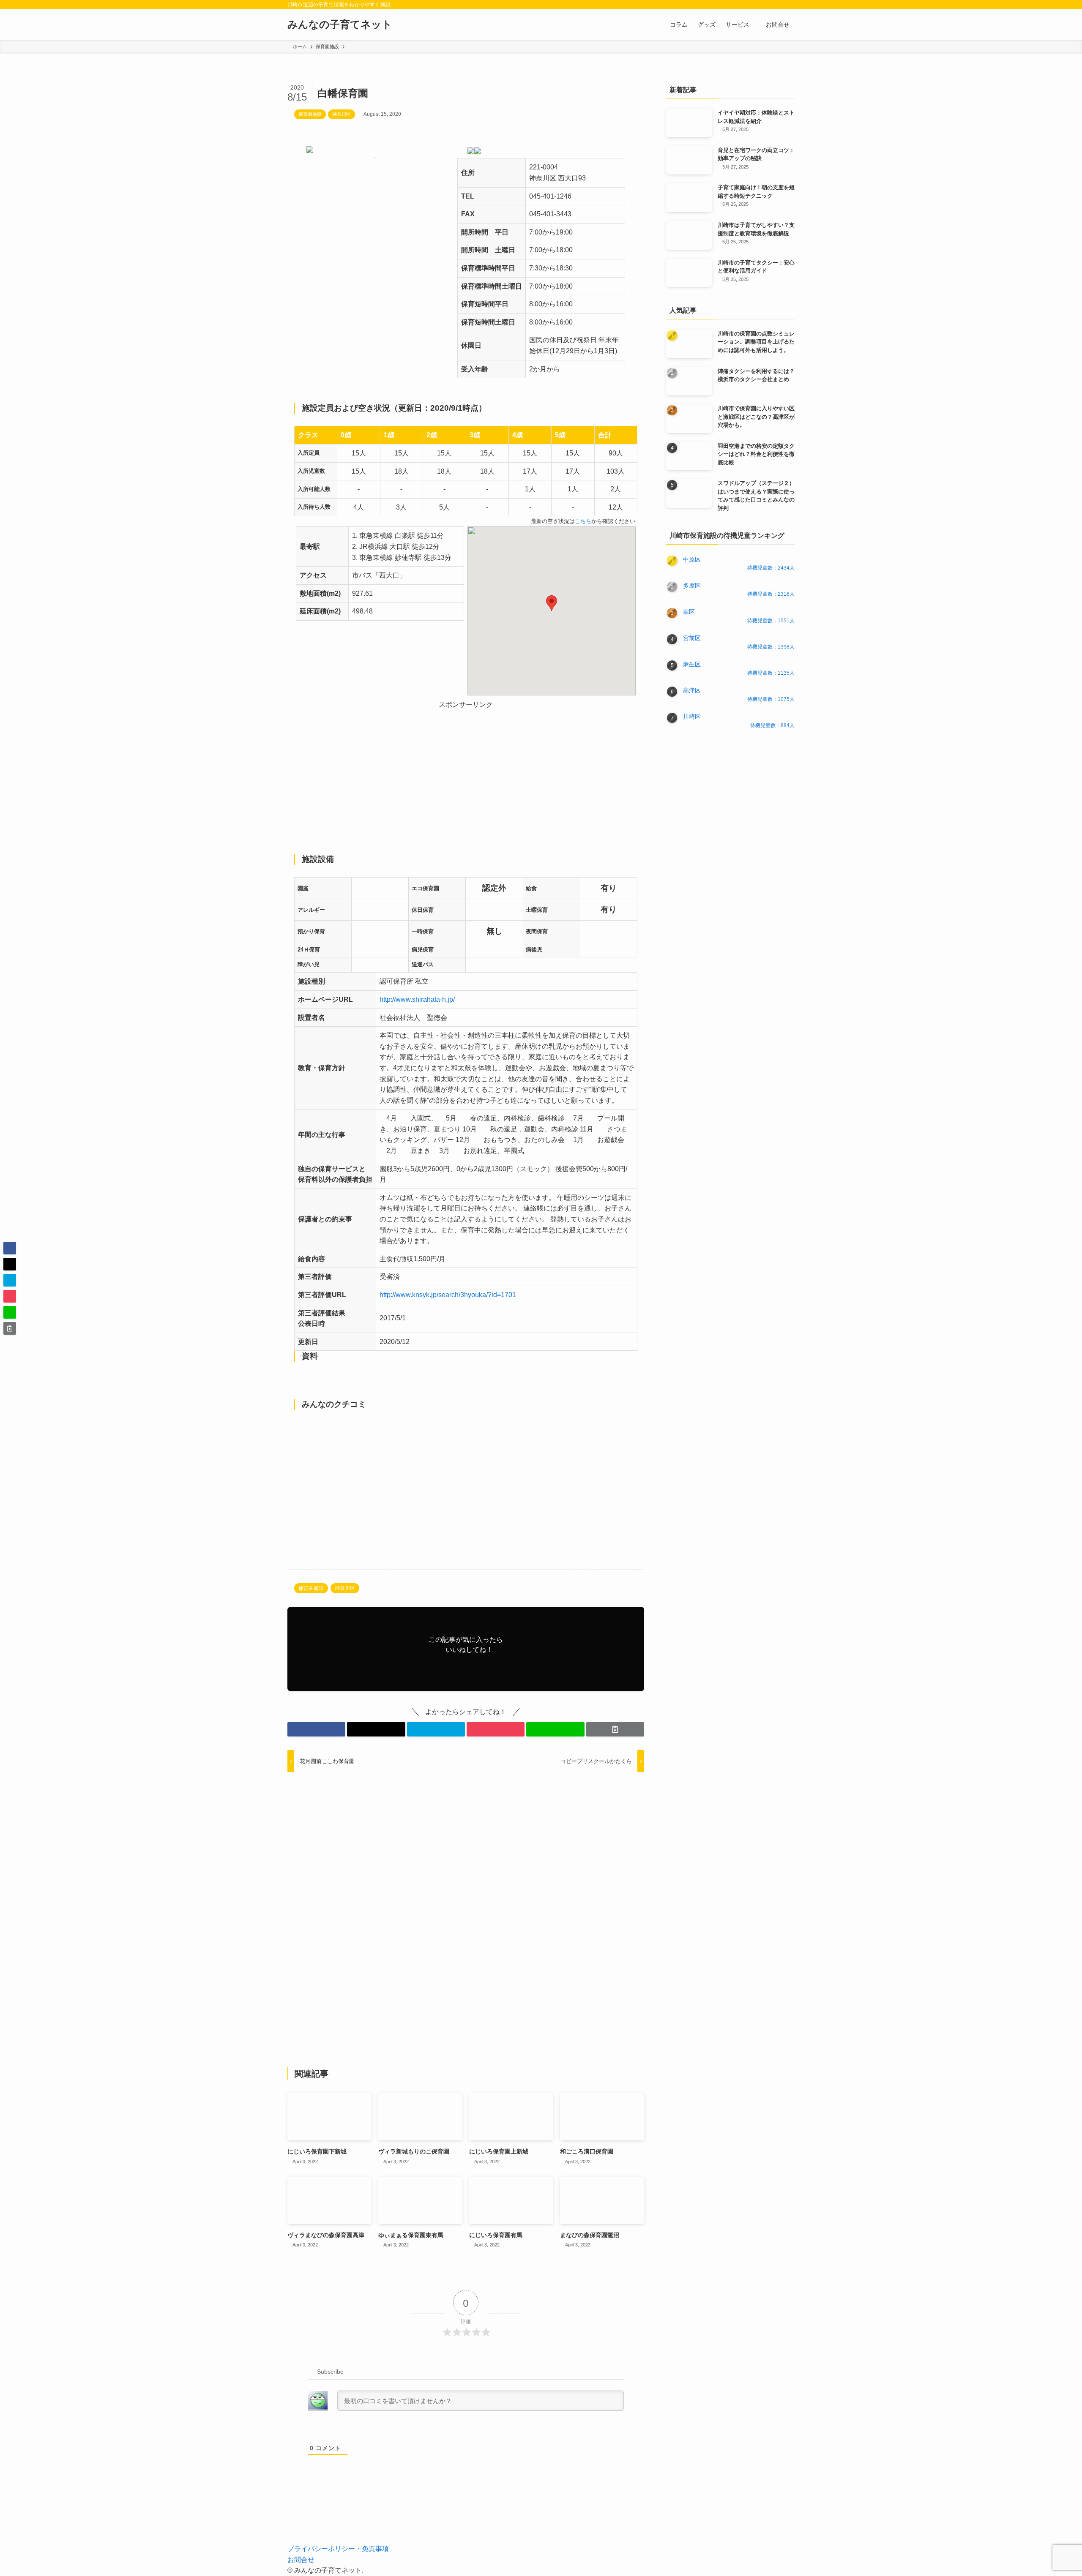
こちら (583, 521)
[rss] (778, 5)
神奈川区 (342, 114)
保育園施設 (310, 114)
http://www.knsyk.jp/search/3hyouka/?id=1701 (448, 1295)
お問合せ (301, 2560)
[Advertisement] (466, 770)
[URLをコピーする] (615, 1729)
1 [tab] (375, 158)
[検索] (789, 5)
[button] (552, 603)
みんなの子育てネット (340, 25)
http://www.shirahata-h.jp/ (417, 999)
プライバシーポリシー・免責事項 (338, 2549)
